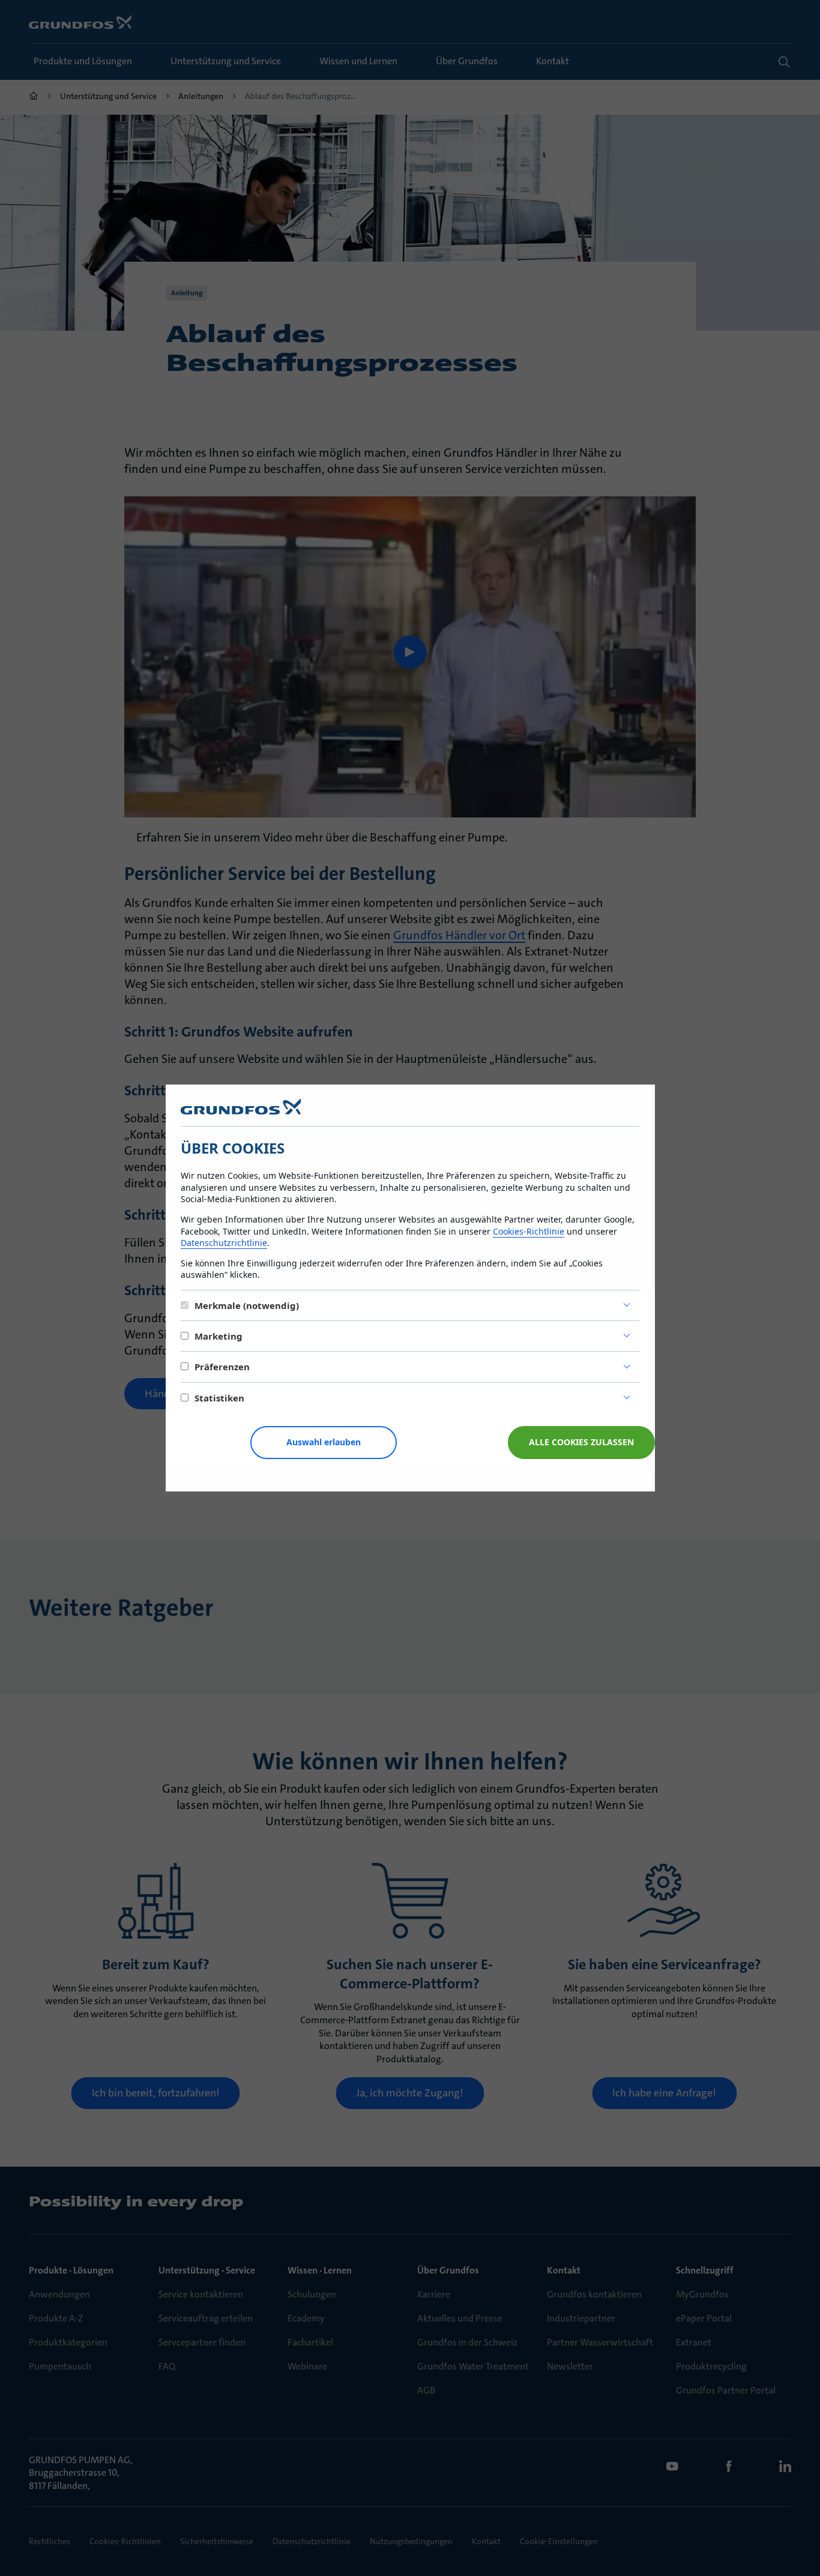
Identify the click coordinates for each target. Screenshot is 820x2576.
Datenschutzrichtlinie (224, 1243)
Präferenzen (222, 1367)
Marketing (219, 1336)
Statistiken (219, 1398)
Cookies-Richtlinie (529, 1231)
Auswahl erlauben (324, 1442)
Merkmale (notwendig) (247, 1305)
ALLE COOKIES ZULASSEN (581, 1442)
